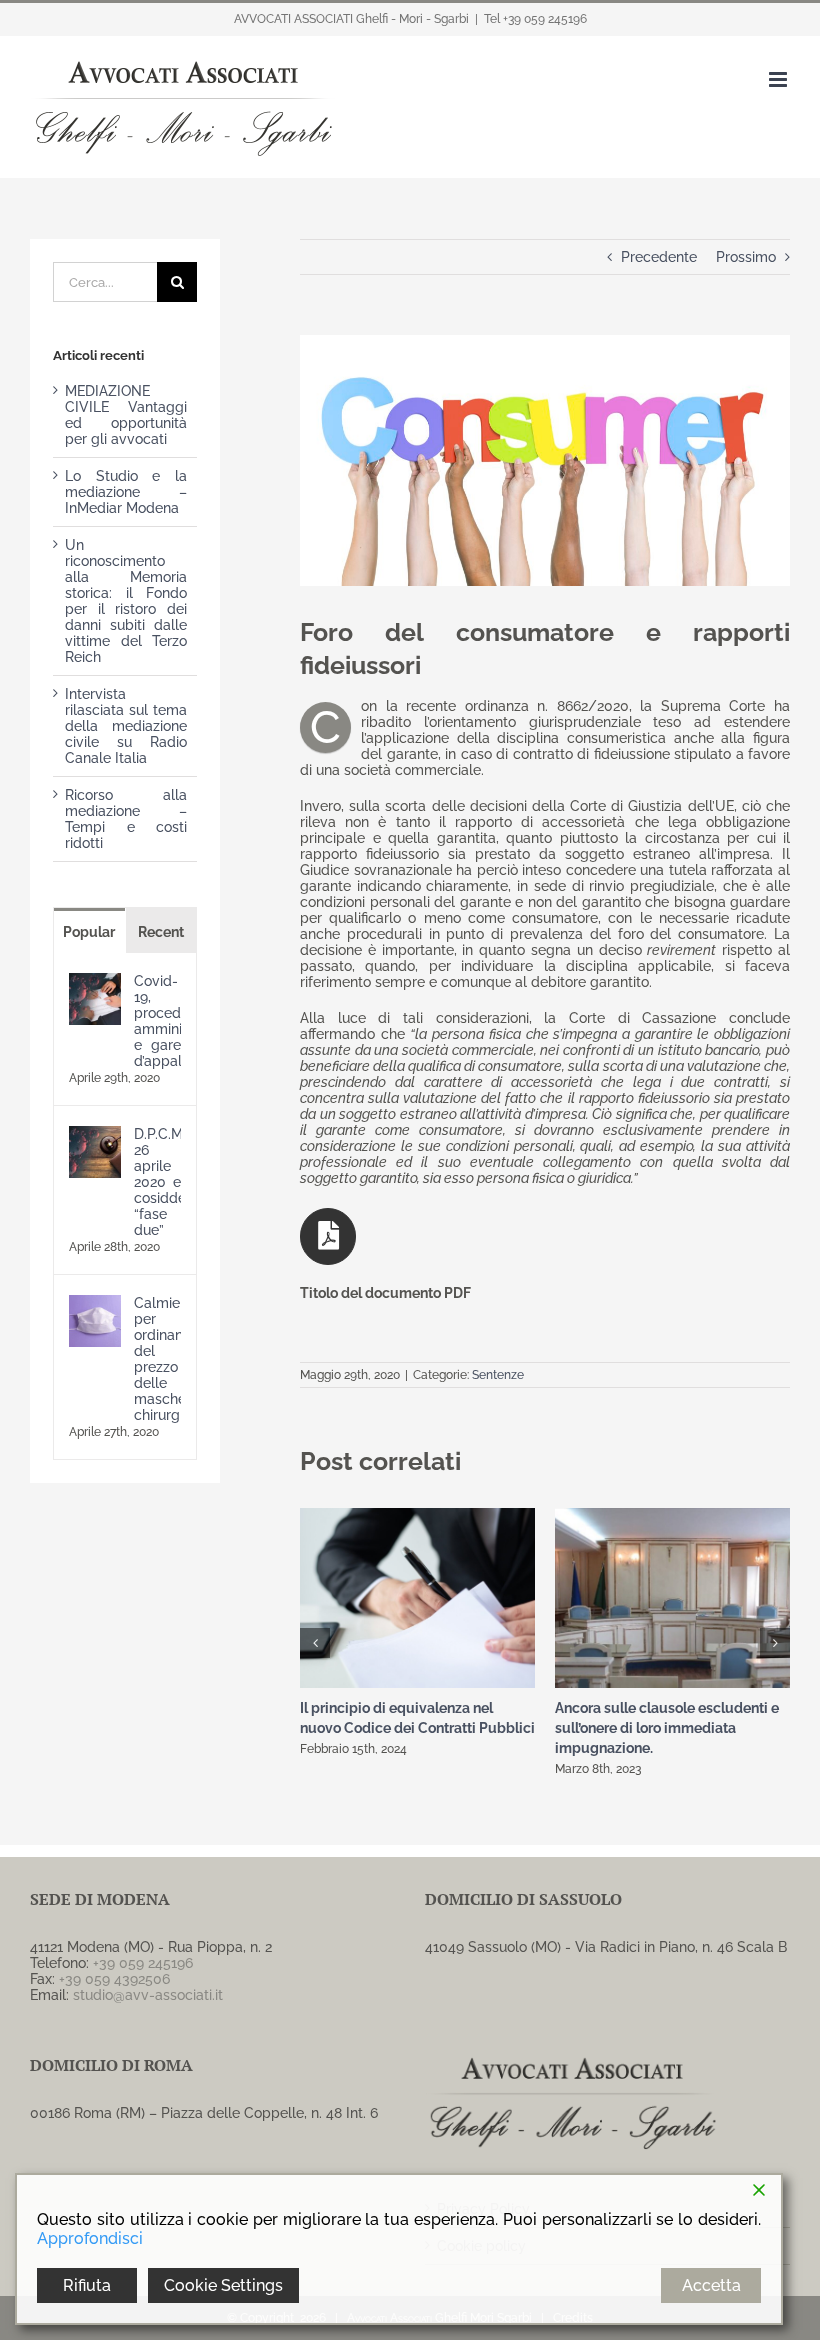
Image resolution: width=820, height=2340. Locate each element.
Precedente (659, 257)
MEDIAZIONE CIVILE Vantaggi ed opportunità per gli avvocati (126, 415)
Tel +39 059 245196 (535, 19)
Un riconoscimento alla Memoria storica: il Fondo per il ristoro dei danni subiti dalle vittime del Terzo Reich (126, 601)
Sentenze (498, 1375)
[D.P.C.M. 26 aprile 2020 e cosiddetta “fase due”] (95, 1134)
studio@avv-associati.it (148, 1995)
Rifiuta (87, 2285)
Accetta (711, 2285)
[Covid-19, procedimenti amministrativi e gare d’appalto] (95, 981)
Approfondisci (90, 2238)
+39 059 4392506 (114, 1979)
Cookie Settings (223, 2285)
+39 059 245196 (143, 1963)
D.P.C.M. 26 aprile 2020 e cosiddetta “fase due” (157, 1182)
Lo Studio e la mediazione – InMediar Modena (126, 492)
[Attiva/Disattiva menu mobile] (779, 79)
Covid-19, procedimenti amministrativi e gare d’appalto (157, 1021)
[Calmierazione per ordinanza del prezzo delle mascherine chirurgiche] (95, 1303)
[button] (315, 1643)
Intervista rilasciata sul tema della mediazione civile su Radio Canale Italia (126, 726)
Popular (89, 932)
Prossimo (746, 257)
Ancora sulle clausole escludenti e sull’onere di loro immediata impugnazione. (667, 1728)
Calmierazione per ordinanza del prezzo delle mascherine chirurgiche (157, 1359)
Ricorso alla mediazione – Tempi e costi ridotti (126, 819)
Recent (161, 932)
